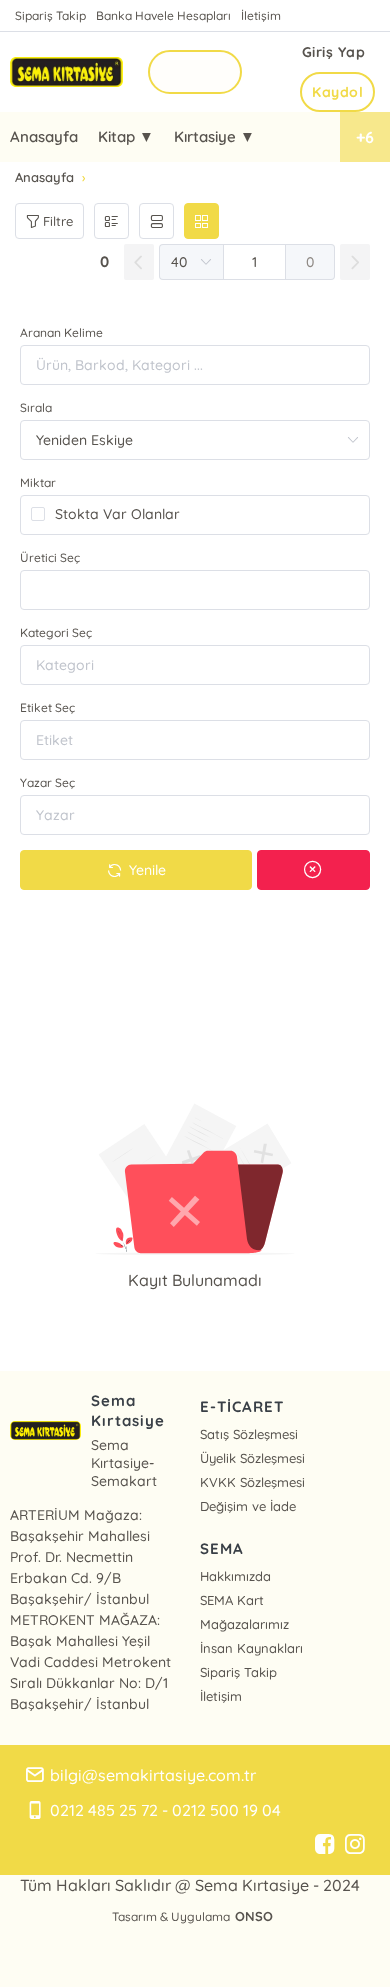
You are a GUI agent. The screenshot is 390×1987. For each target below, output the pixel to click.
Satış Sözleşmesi (249, 1434)
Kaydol (337, 92)
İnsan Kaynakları (251, 1648)
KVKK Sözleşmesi (252, 1482)
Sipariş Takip (50, 15)
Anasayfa (44, 136)
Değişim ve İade (248, 1506)
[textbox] (195, 590)
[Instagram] (355, 1845)
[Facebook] (325, 1845)
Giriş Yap (334, 52)
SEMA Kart (232, 1600)
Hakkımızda (235, 1576)
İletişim (261, 15)
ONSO (254, 1916)
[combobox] (195, 590)
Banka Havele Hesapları (163, 15)
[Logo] (66, 71)
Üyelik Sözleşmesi (252, 1458)
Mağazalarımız (244, 1624)
